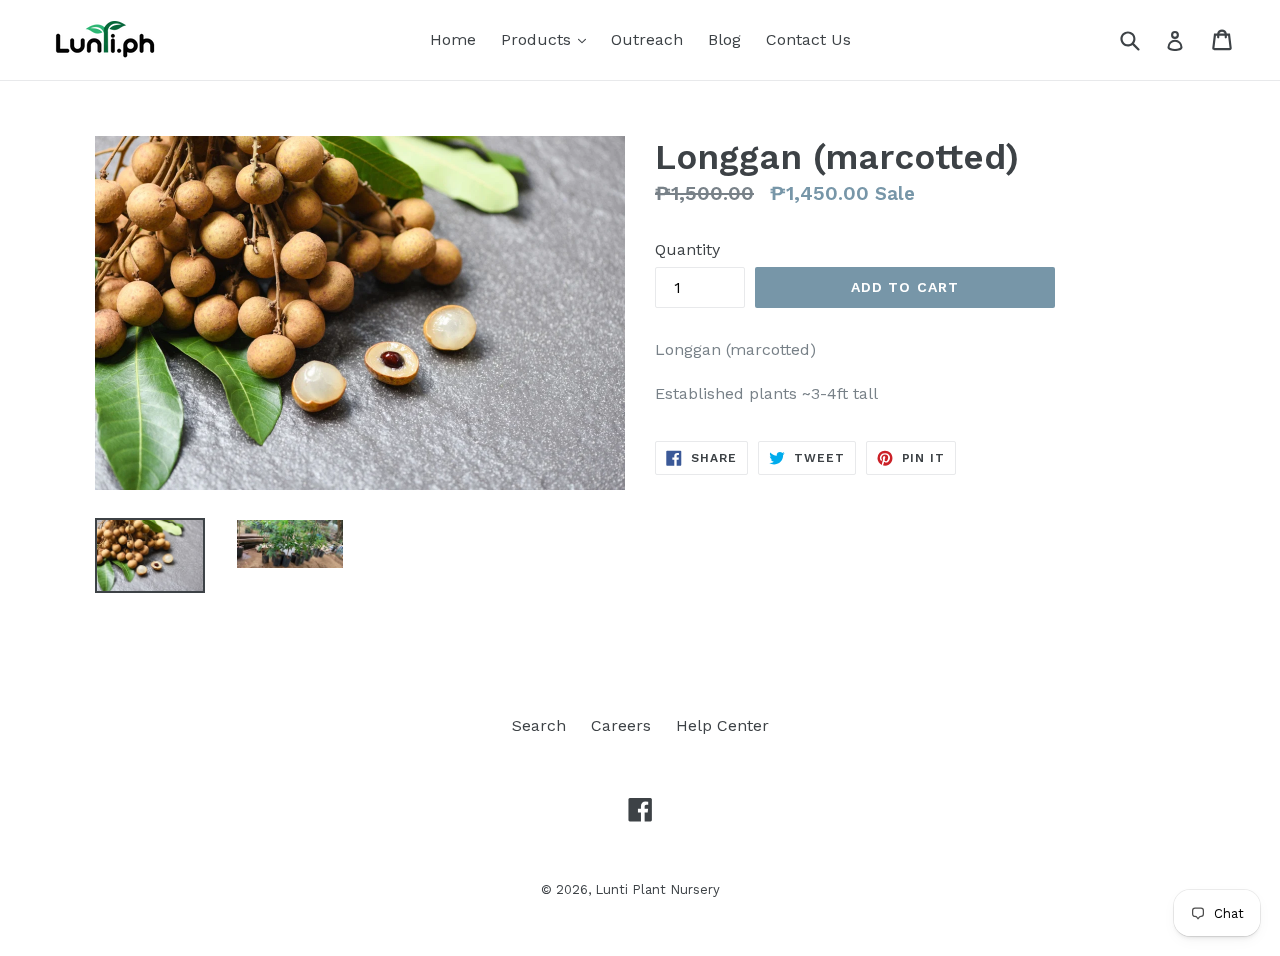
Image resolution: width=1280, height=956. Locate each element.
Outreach (647, 39)
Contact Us (808, 39)
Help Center (722, 725)
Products (548, 39)
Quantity (687, 249)
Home (453, 39)
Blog (724, 39)
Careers (621, 725)
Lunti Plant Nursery (657, 889)
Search (539, 725)
